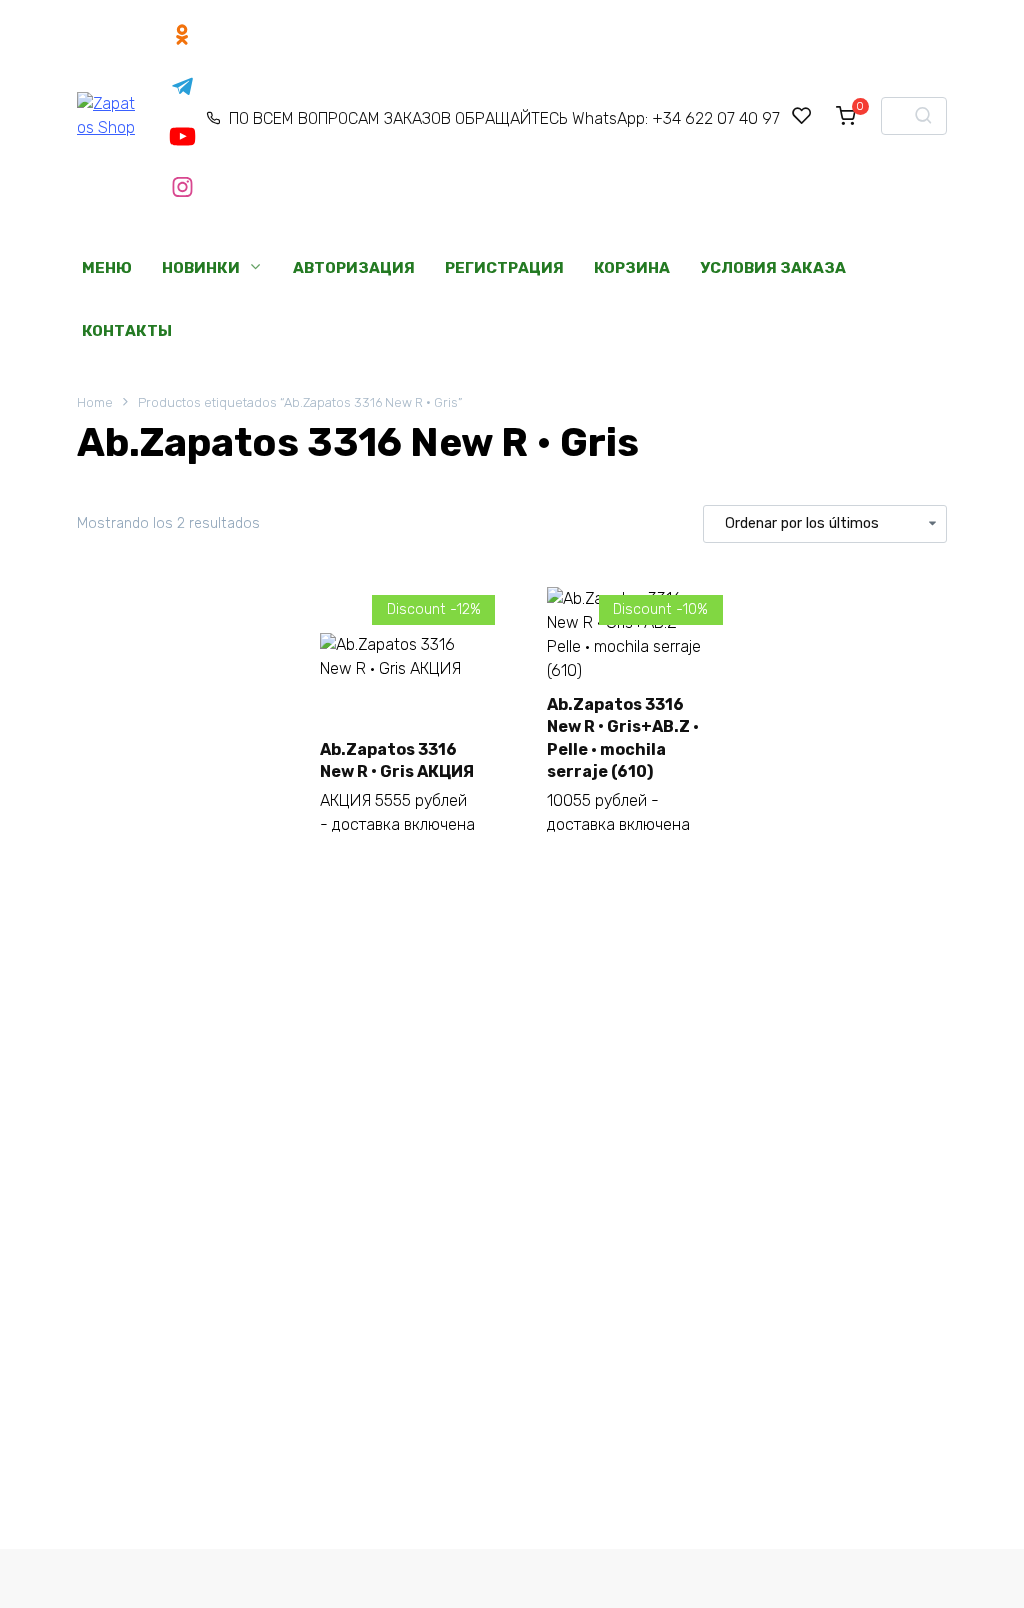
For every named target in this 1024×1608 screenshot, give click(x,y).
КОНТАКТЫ (127, 331)
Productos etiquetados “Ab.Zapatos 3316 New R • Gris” (300, 402)
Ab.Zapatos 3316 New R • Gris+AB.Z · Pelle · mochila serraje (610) (623, 738)
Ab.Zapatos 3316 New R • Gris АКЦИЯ (397, 760)
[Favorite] (802, 116)
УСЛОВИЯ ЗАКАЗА (773, 268)
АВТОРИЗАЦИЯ (354, 268)
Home (95, 402)
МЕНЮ (107, 268)
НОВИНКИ (201, 268)
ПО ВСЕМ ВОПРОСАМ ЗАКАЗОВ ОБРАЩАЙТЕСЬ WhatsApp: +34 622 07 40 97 (504, 118)
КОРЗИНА (632, 268)
